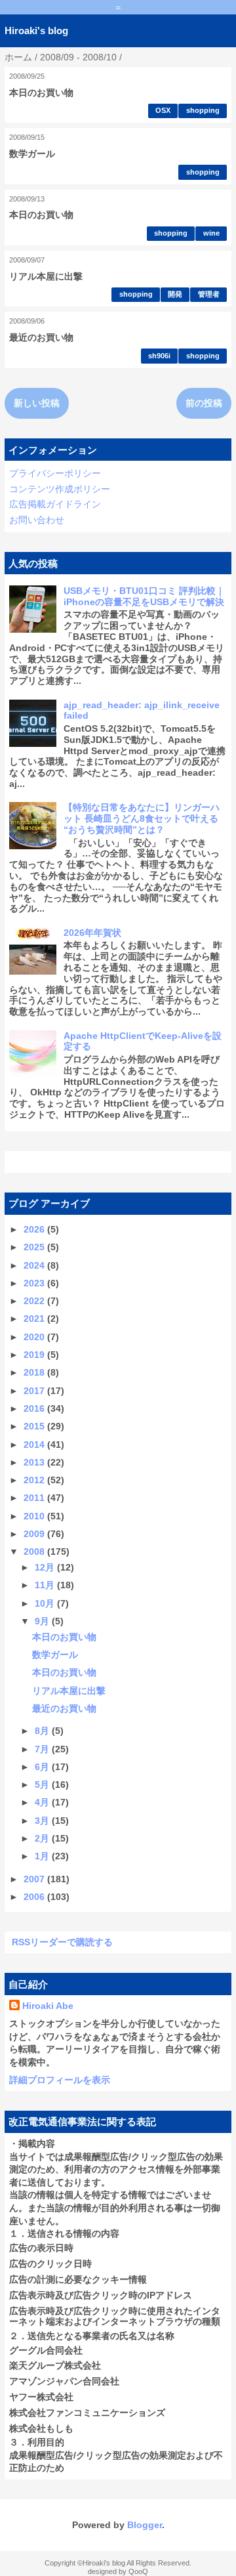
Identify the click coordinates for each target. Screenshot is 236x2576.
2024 (35, 1265)
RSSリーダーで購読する (62, 1942)
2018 (35, 1372)
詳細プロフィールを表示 (60, 2080)
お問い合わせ (37, 520)
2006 (35, 1897)
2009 (35, 1534)
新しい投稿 (37, 403)
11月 (46, 1585)
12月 (46, 1567)
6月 (43, 1767)
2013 (35, 1462)
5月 (43, 1784)
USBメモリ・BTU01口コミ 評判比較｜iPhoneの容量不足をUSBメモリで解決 (144, 596)
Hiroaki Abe (48, 2006)
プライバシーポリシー (55, 473)
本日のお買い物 (41, 93)
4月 (43, 1802)
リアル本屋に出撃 (46, 276)
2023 (35, 1283)
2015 (35, 1426)
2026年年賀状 (92, 933)
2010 (35, 1516)
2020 (35, 1337)
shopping (203, 110)
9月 (43, 1621)
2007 (35, 1879)
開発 (175, 294)
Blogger (145, 2525)
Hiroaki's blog (36, 31)
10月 (46, 1603)
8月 (43, 1731)
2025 (35, 1247)
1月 (43, 1856)
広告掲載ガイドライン (55, 504)
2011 (35, 1498)
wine (211, 233)
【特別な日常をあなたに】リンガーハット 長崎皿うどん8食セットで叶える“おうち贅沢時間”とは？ (142, 818)
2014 (35, 1445)
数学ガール (32, 154)
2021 (35, 1319)
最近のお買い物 (41, 337)
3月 (43, 1821)
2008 (35, 1552)
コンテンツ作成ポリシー (60, 489)
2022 (35, 1301)
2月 (43, 1838)
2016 (35, 1408)
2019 (35, 1355)
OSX (163, 110)
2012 (35, 1480)
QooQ (138, 2571)
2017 (35, 1391)
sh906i (159, 356)
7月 (43, 1749)
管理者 (209, 294)
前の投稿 (204, 403)
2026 (35, 1229)
